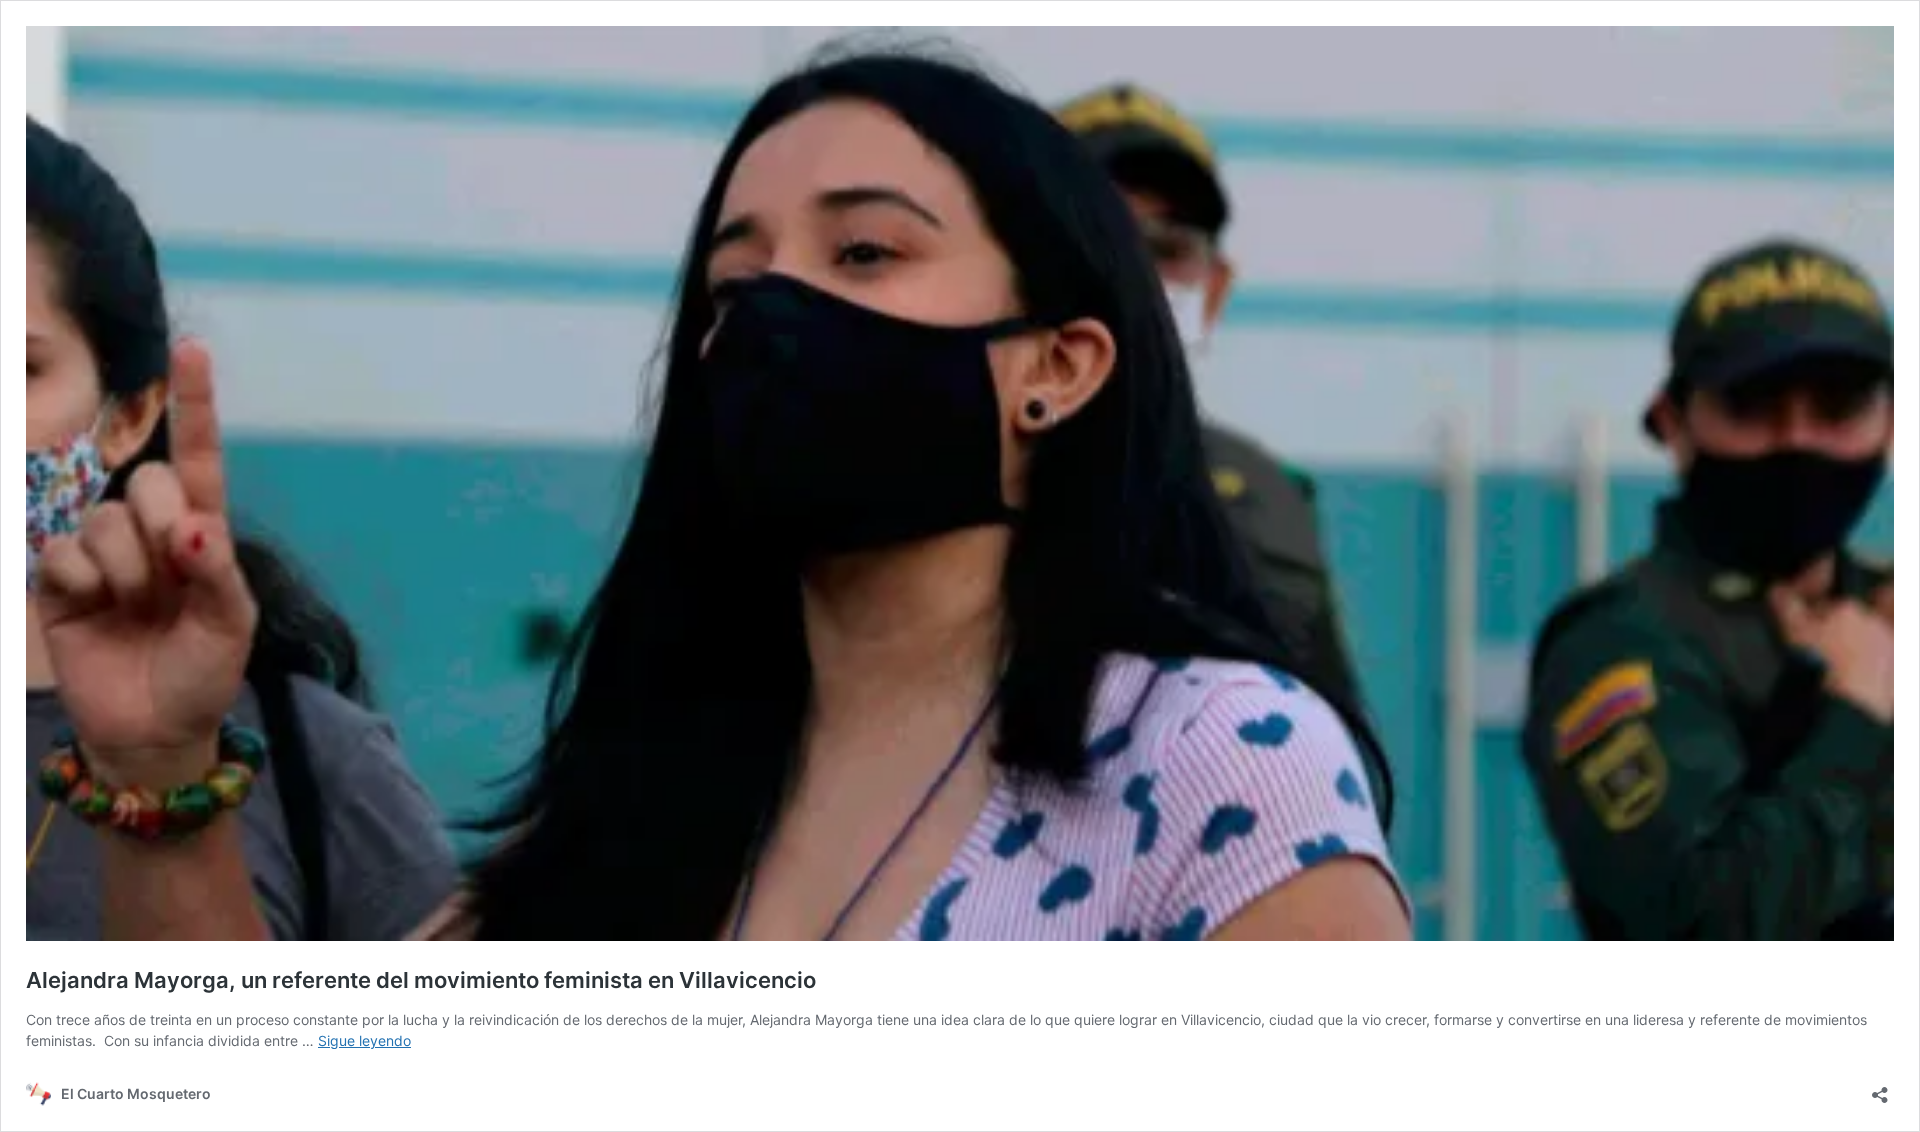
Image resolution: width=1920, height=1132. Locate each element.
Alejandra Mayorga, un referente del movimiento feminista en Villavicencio (421, 980)
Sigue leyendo (364, 1040)
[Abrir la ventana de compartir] (1880, 1088)
